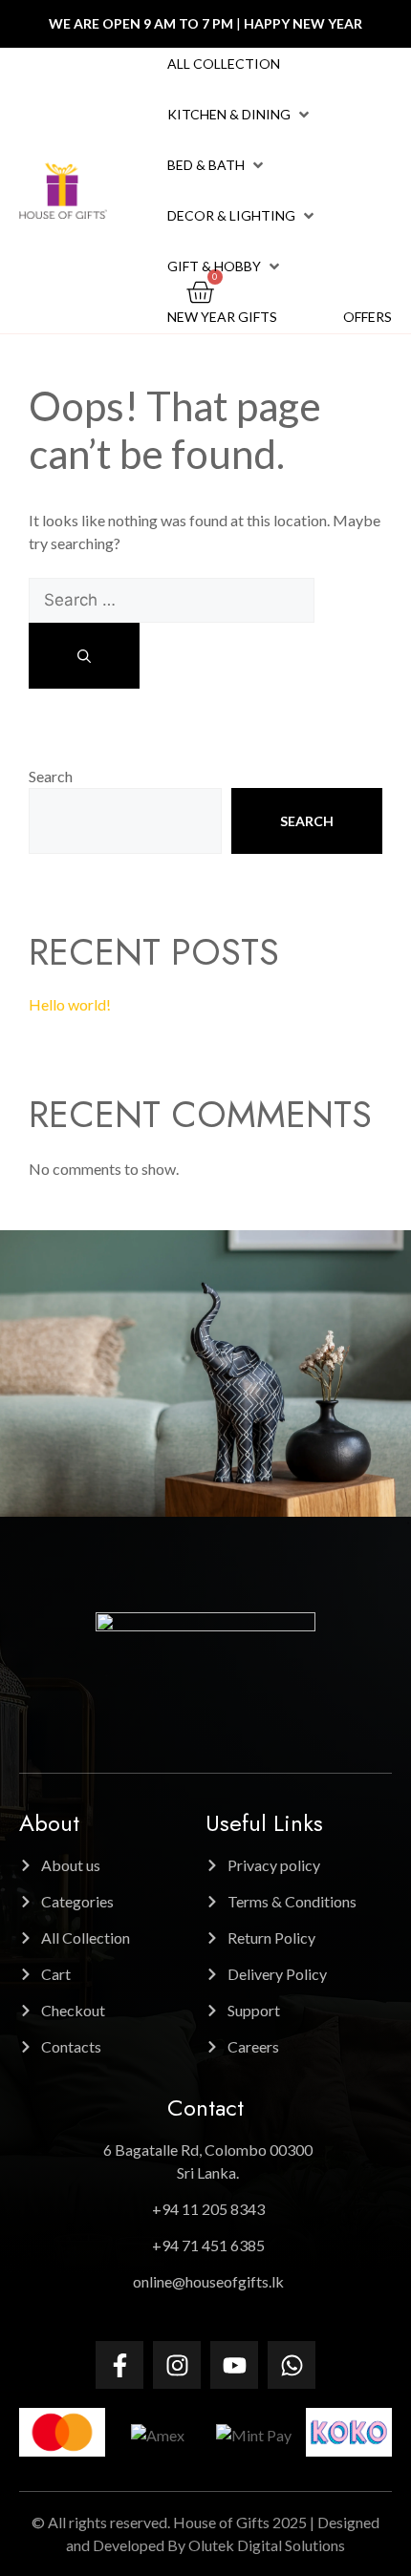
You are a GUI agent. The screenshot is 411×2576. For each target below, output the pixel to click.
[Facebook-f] (119, 2365)
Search (51, 776)
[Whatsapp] (292, 2365)
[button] (240, 115)
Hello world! (70, 1004)
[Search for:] (172, 599)
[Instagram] (177, 2365)
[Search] (84, 656)
